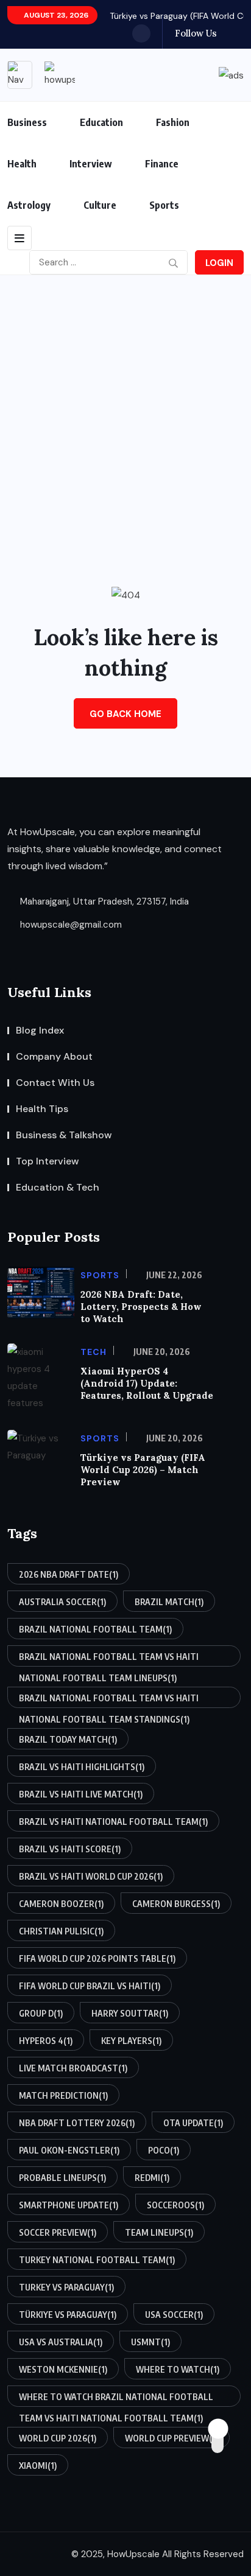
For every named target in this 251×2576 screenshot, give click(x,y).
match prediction (63, 2095)
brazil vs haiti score (70, 1849)
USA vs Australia (61, 2342)
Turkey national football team (97, 2260)
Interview (91, 164)
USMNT (150, 2342)
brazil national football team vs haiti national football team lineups (109, 1659)
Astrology (29, 205)
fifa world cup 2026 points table (97, 1958)
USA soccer (174, 2315)
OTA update (193, 2123)
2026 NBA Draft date (69, 1574)
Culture (100, 205)
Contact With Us (55, 1083)
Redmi (152, 2178)
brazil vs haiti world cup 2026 (91, 1876)
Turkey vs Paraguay (66, 2287)
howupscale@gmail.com (70, 925)
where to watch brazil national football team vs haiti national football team (116, 2399)
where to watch (178, 2369)
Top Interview (48, 1161)
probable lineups (62, 2178)
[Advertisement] (125, 407)
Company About (54, 1056)
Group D (41, 2013)
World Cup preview (171, 2438)
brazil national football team (95, 1629)
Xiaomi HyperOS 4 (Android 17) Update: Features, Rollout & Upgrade (147, 1383)
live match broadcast (73, 2068)
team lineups (159, 2232)
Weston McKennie (63, 2369)
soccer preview (58, 2232)
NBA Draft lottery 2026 (77, 2123)
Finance (162, 164)
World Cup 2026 (58, 2438)
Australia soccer (62, 1602)
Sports (164, 205)
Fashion (173, 122)
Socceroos (175, 2205)
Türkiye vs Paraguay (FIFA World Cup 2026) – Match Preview (143, 1470)
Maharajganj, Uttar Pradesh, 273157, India (103, 901)
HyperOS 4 (46, 2041)
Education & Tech (58, 1187)
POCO (164, 2150)
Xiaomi (38, 2466)
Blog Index (40, 1030)
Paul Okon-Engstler (69, 2150)
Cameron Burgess (176, 1904)
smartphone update (69, 2205)
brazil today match (68, 1739)
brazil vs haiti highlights (82, 1767)
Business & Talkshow (64, 1135)
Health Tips (42, 1109)
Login (219, 263)
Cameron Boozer (61, 1904)
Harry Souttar (130, 2013)
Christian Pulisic (61, 1931)
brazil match (169, 1602)
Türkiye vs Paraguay (68, 2315)
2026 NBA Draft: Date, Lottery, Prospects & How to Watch (141, 1307)
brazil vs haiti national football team (113, 1822)
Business (27, 122)
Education (101, 122)
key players (131, 2041)
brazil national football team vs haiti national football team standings (109, 1700)
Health (22, 164)
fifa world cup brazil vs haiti (90, 1986)
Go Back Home (125, 714)
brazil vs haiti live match (81, 1794)
